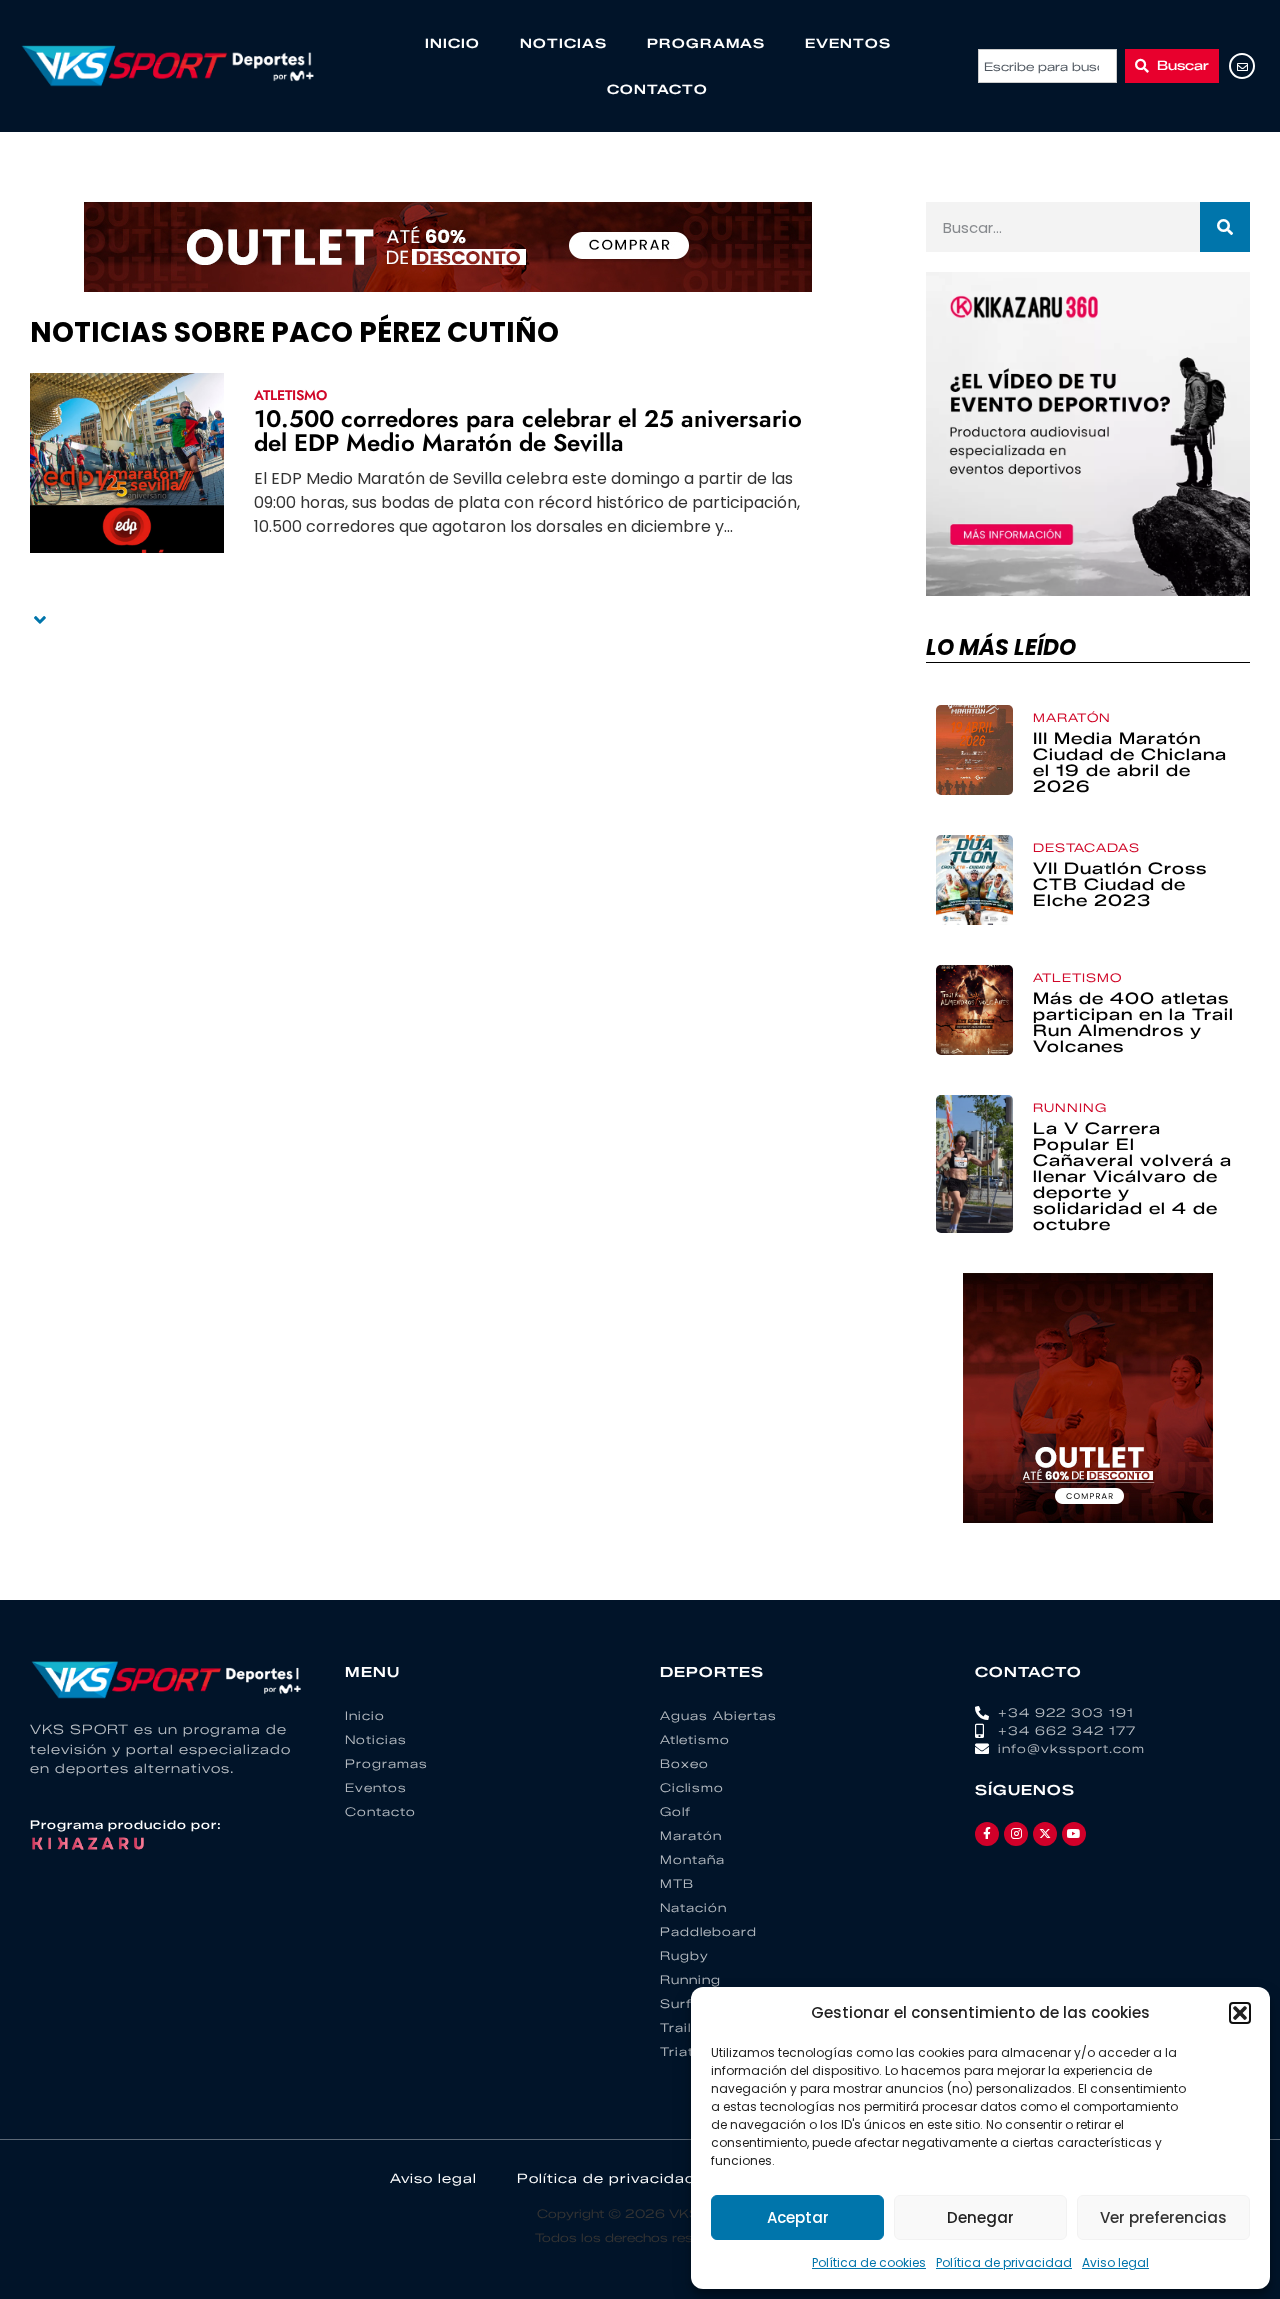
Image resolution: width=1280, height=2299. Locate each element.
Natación (693, 1907)
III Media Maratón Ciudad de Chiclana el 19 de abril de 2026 (1130, 762)
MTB (677, 1883)
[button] (1240, 2013)
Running (1070, 1107)
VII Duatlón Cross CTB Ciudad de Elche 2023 (1120, 884)
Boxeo (684, 1763)
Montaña (692, 1859)
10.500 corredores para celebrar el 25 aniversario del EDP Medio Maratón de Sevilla (528, 430)
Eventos (848, 43)
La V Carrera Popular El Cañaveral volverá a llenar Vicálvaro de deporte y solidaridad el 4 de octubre (1132, 1176)
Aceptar (798, 2217)
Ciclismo (692, 1787)
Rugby (684, 1955)
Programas (706, 43)
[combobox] (1047, 66)
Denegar (980, 2217)
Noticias (563, 43)
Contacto (657, 89)
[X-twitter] (1045, 1834)
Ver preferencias (1163, 2217)
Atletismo (290, 395)
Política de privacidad (1004, 2262)
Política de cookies (869, 2262)
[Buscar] (1225, 227)
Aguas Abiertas (718, 1715)
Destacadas (1086, 847)
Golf (675, 1811)
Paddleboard (708, 1931)
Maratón (1072, 717)
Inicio (452, 43)
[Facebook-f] (987, 1834)
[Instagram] (1016, 1834)
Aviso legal (1115, 2262)
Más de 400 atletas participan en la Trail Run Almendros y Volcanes (1133, 1022)
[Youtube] (1074, 1834)
